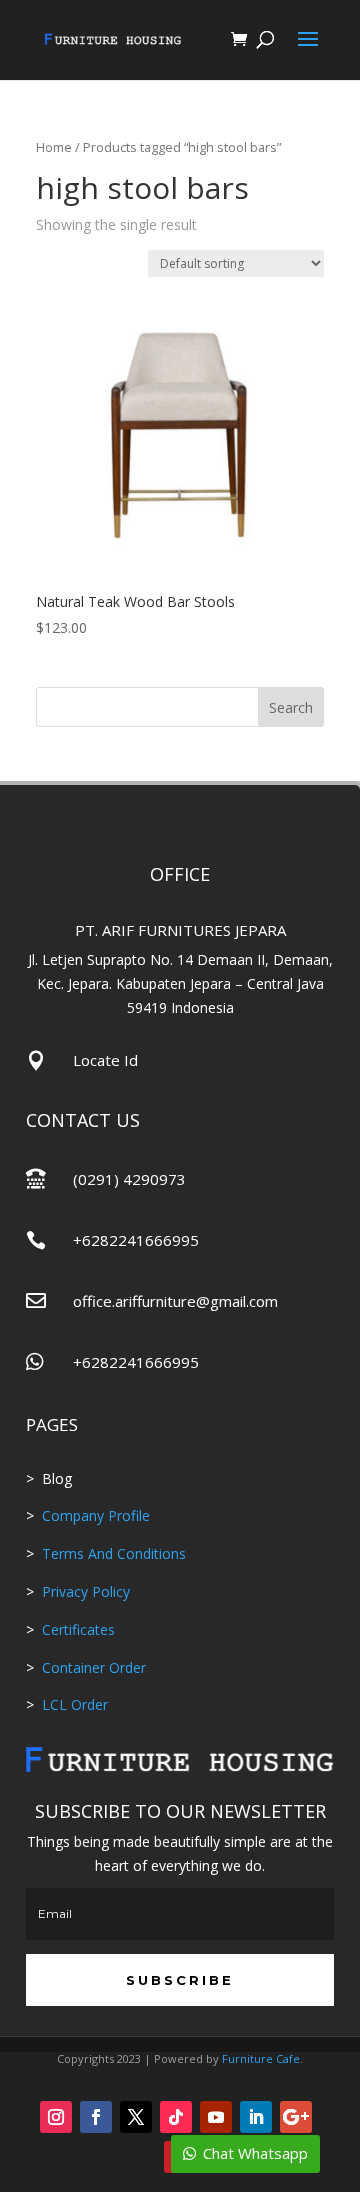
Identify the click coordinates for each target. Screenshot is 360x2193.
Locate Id (105, 1060)
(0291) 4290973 (129, 1179)
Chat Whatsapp (255, 2153)
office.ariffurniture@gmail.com (175, 1301)
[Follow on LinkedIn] (256, 2117)
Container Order (92, 1667)
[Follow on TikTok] (176, 2117)
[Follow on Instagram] (56, 2117)
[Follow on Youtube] (216, 2117)
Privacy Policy (86, 1591)
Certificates (78, 1629)
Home (54, 147)
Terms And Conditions (114, 1553)
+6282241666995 (136, 1240)
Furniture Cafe (261, 2058)
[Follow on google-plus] (296, 2117)
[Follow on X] (136, 2117)
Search (291, 707)
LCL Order (73, 1704)
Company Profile (96, 1515)
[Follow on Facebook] (96, 2117)
